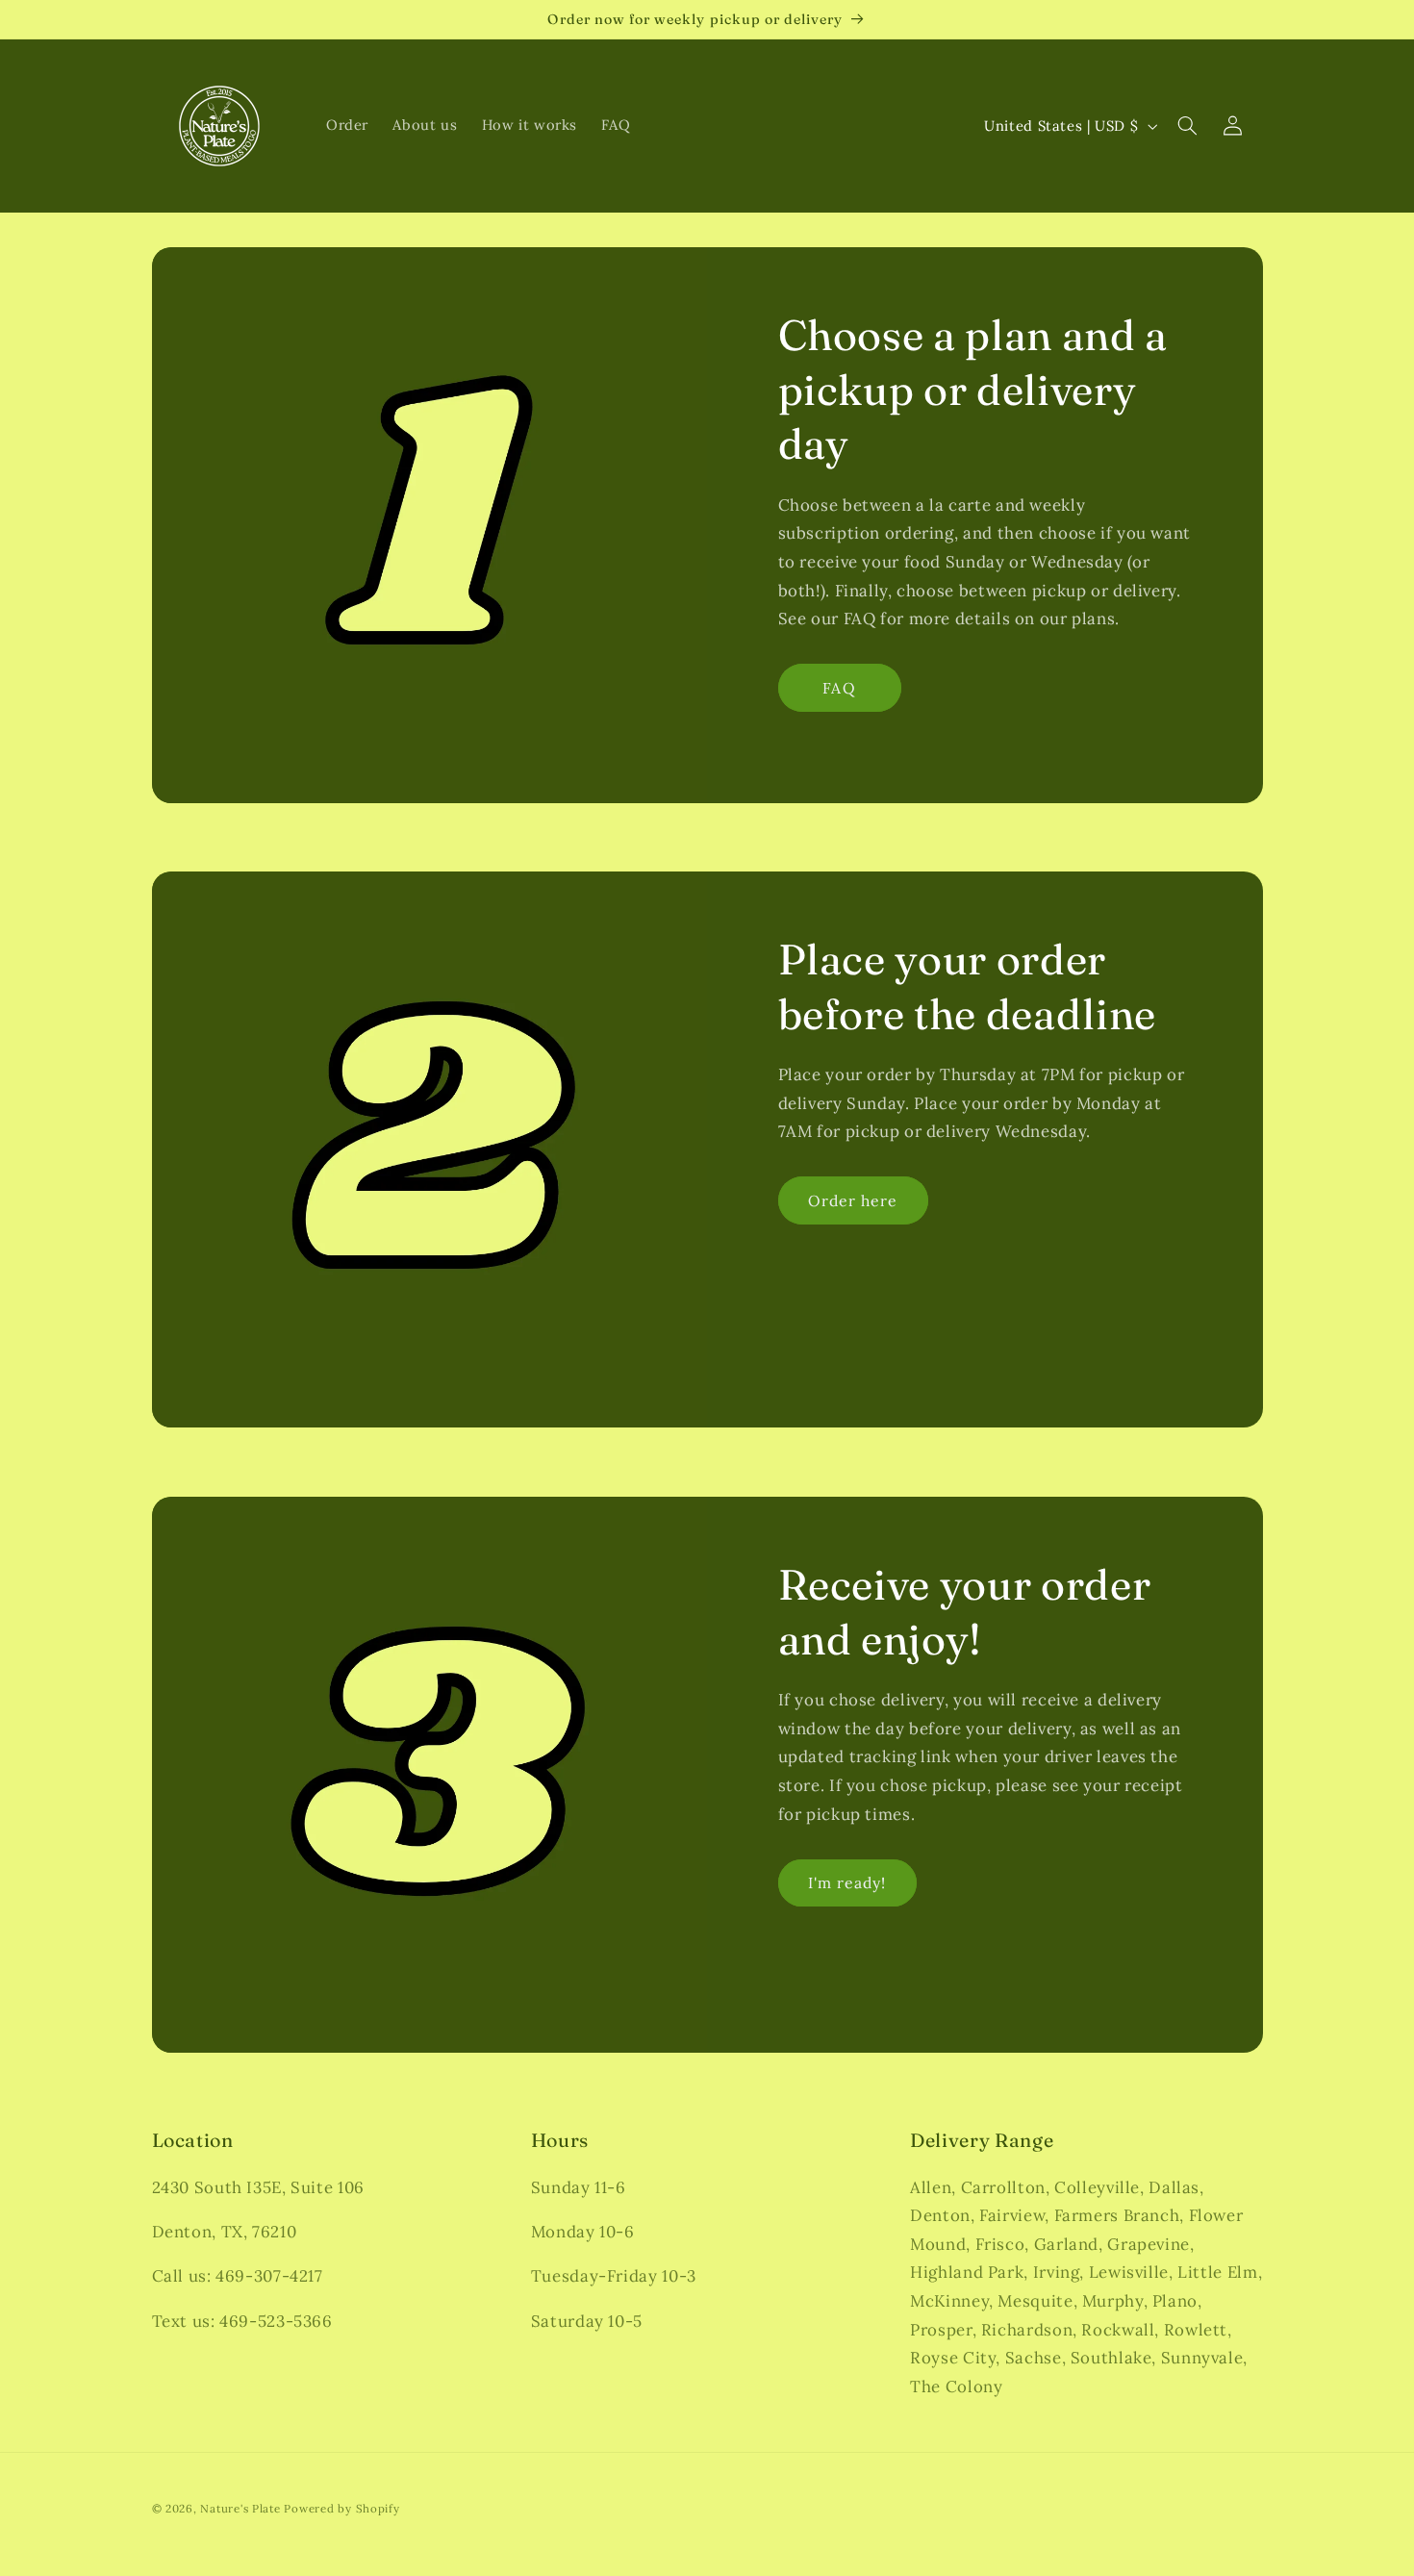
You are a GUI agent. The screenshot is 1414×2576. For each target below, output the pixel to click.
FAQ (839, 687)
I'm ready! (847, 1882)
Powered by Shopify (341, 2508)
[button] (1188, 126)
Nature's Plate (240, 2508)
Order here (853, 1200)
